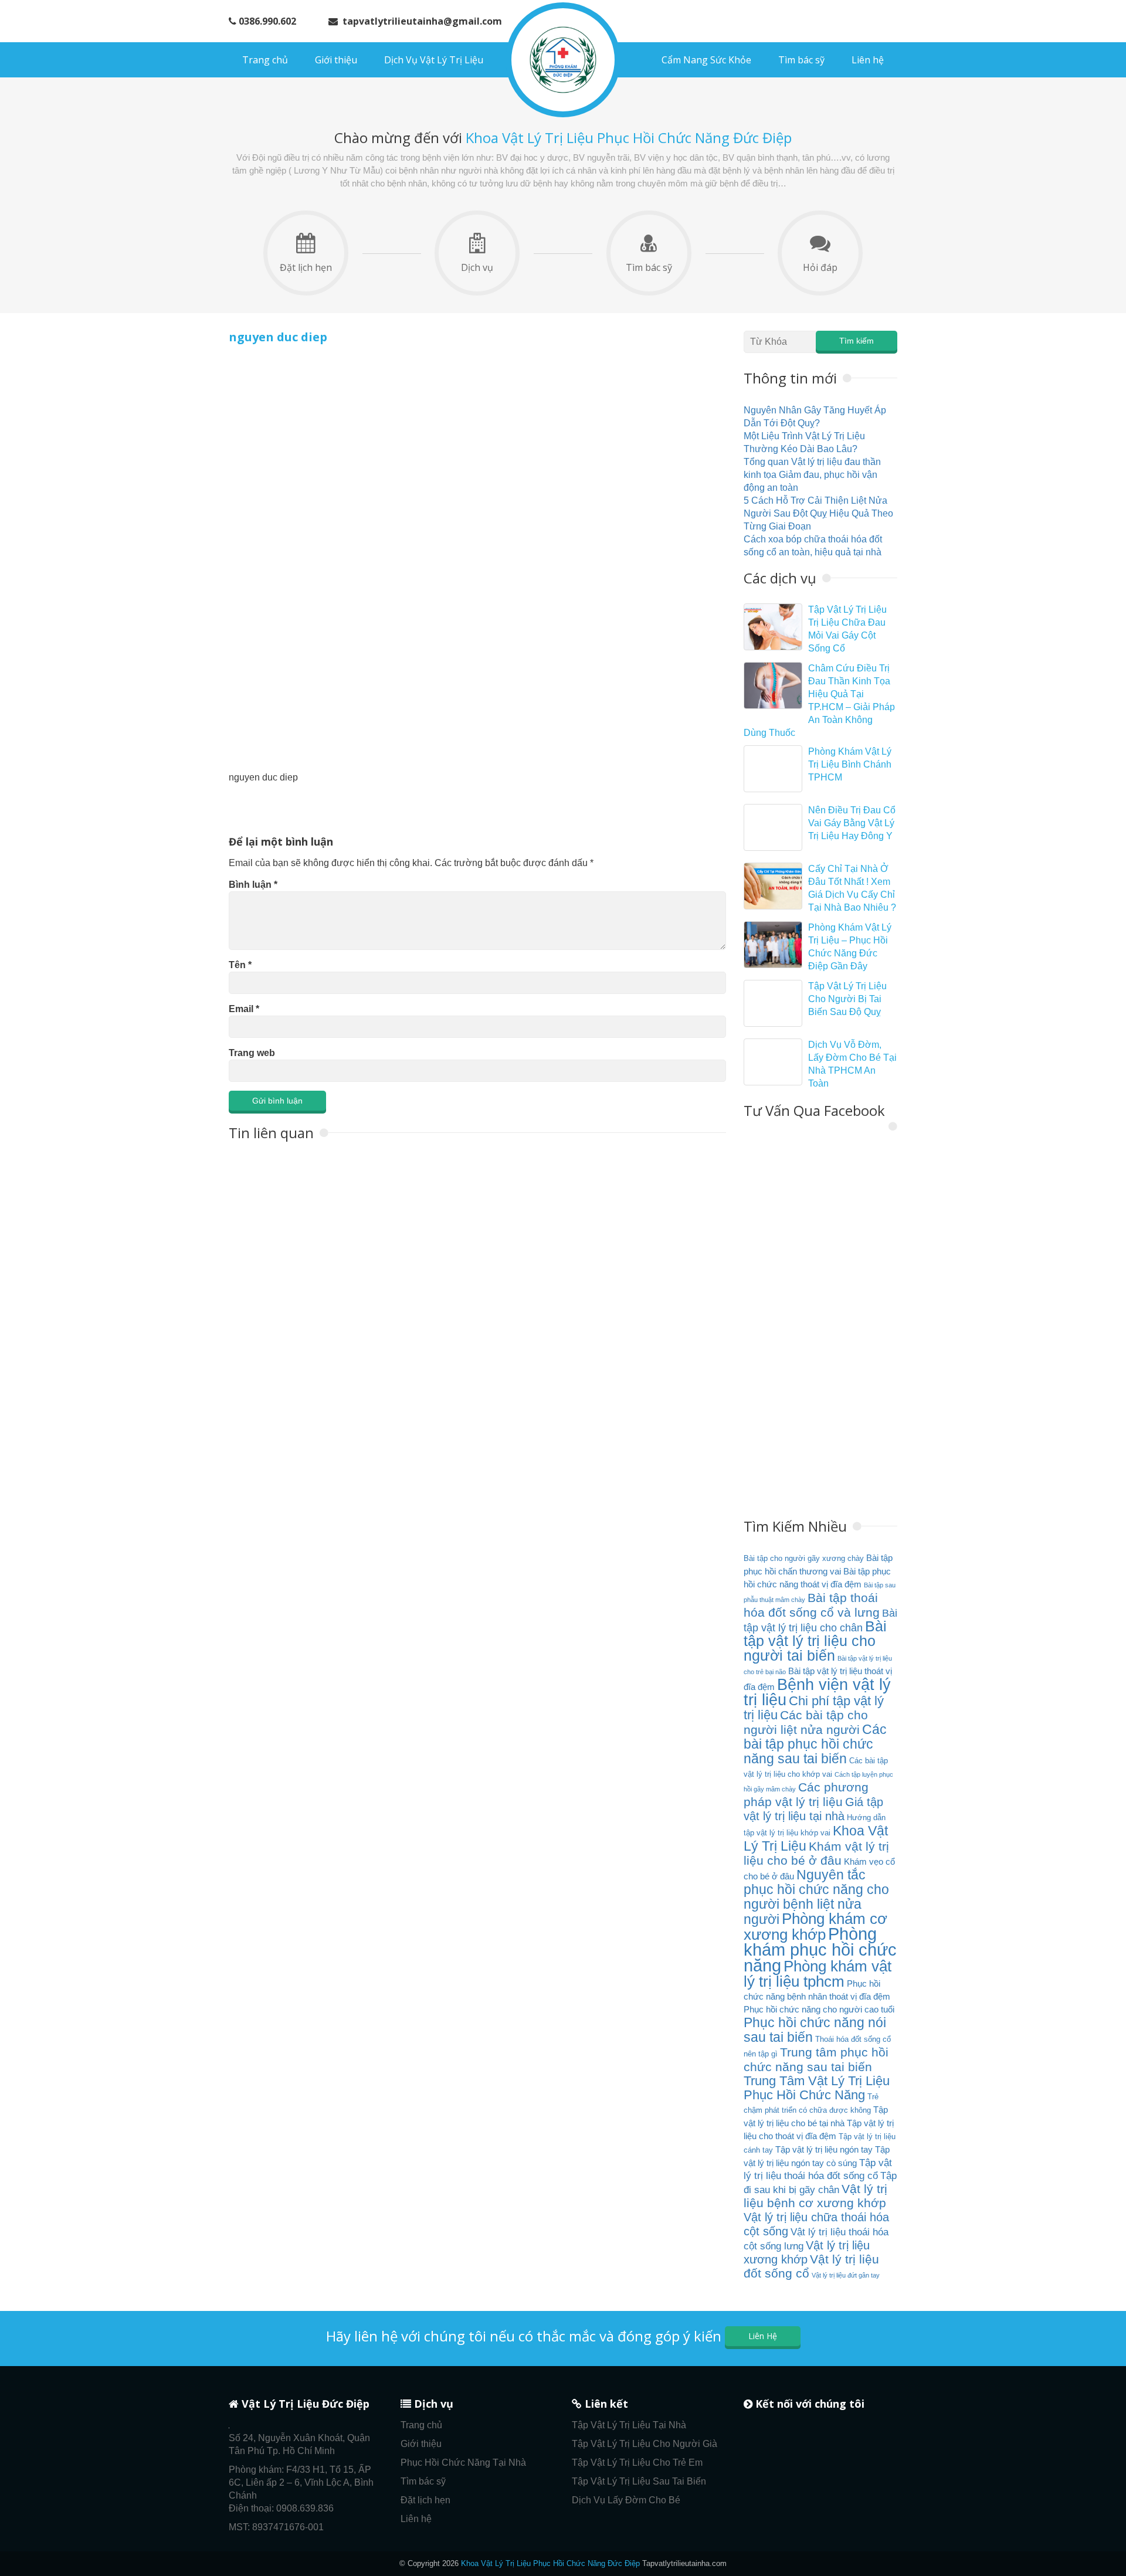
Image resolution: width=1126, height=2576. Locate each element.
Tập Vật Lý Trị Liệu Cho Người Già (645, 2444)
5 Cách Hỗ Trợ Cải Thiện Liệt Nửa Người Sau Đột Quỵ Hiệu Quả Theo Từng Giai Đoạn (818, 513)
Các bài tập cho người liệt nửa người (806, 1723)
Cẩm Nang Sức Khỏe (706, 60)
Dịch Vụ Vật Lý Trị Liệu (434, 60)
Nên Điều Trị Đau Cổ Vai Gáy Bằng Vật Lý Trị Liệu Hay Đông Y (852, 823)
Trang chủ (265, 60)
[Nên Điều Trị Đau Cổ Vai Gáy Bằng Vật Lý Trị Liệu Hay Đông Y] (773, 827)
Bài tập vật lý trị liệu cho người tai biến (815, 1641)
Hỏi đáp (820, 267)
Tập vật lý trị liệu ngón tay (824, 2149)
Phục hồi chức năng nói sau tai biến (815, 2030)
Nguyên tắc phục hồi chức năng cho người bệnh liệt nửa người (816, 1897)
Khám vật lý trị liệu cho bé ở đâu (816, 1854)
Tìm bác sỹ (801, 60)
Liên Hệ (763, 2336)
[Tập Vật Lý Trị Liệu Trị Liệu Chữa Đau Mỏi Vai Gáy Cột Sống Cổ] (773, 627)
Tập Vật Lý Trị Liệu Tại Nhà (629, 2425)
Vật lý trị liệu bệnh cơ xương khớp (815, 2196)
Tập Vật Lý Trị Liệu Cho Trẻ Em (637, 2463)
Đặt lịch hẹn (306, 267)
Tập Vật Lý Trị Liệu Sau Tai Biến (639, 2481)
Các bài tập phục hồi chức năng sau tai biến (815, 1744)
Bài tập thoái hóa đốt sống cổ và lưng (812, 1605)
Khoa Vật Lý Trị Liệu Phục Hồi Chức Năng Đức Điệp (550, 2563)
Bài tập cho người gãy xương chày (804, 1558)
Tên (240, 965)
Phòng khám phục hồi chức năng (820, 1949)
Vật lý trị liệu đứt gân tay (846, 2275)
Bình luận (253, 885)
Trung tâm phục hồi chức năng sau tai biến (816, 2060)
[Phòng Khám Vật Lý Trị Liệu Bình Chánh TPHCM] (773, 769)
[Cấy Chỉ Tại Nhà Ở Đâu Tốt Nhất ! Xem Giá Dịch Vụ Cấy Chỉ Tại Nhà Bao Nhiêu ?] (773, 886)
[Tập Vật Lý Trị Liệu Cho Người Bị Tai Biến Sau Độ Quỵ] (773, 1003)
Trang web (252, 1053)
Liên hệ (868, 60)
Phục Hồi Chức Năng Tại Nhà (463, 2463)
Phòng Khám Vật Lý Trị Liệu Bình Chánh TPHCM (850, 764)
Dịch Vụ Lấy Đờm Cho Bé (626, 2500)
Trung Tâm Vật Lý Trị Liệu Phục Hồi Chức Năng (817, 2088)
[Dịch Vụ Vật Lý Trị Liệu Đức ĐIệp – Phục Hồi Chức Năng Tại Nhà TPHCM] (563, 60)
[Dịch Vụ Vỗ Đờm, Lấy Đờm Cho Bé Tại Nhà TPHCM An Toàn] (773, 1062)
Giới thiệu (336, 60)
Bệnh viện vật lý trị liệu (817, 1692)
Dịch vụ (477, 267)
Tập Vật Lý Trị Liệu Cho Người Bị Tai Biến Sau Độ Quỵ (847, 999)
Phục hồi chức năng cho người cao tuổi (819, 2009)
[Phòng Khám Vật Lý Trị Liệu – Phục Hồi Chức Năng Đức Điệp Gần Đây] (773, 945)
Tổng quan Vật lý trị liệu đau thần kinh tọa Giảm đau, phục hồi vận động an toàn (812, 475)
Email (244, 1009)
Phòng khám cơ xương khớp (815, 1927)
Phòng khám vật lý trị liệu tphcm (818, 1974)
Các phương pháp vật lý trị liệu (806, 1795)
